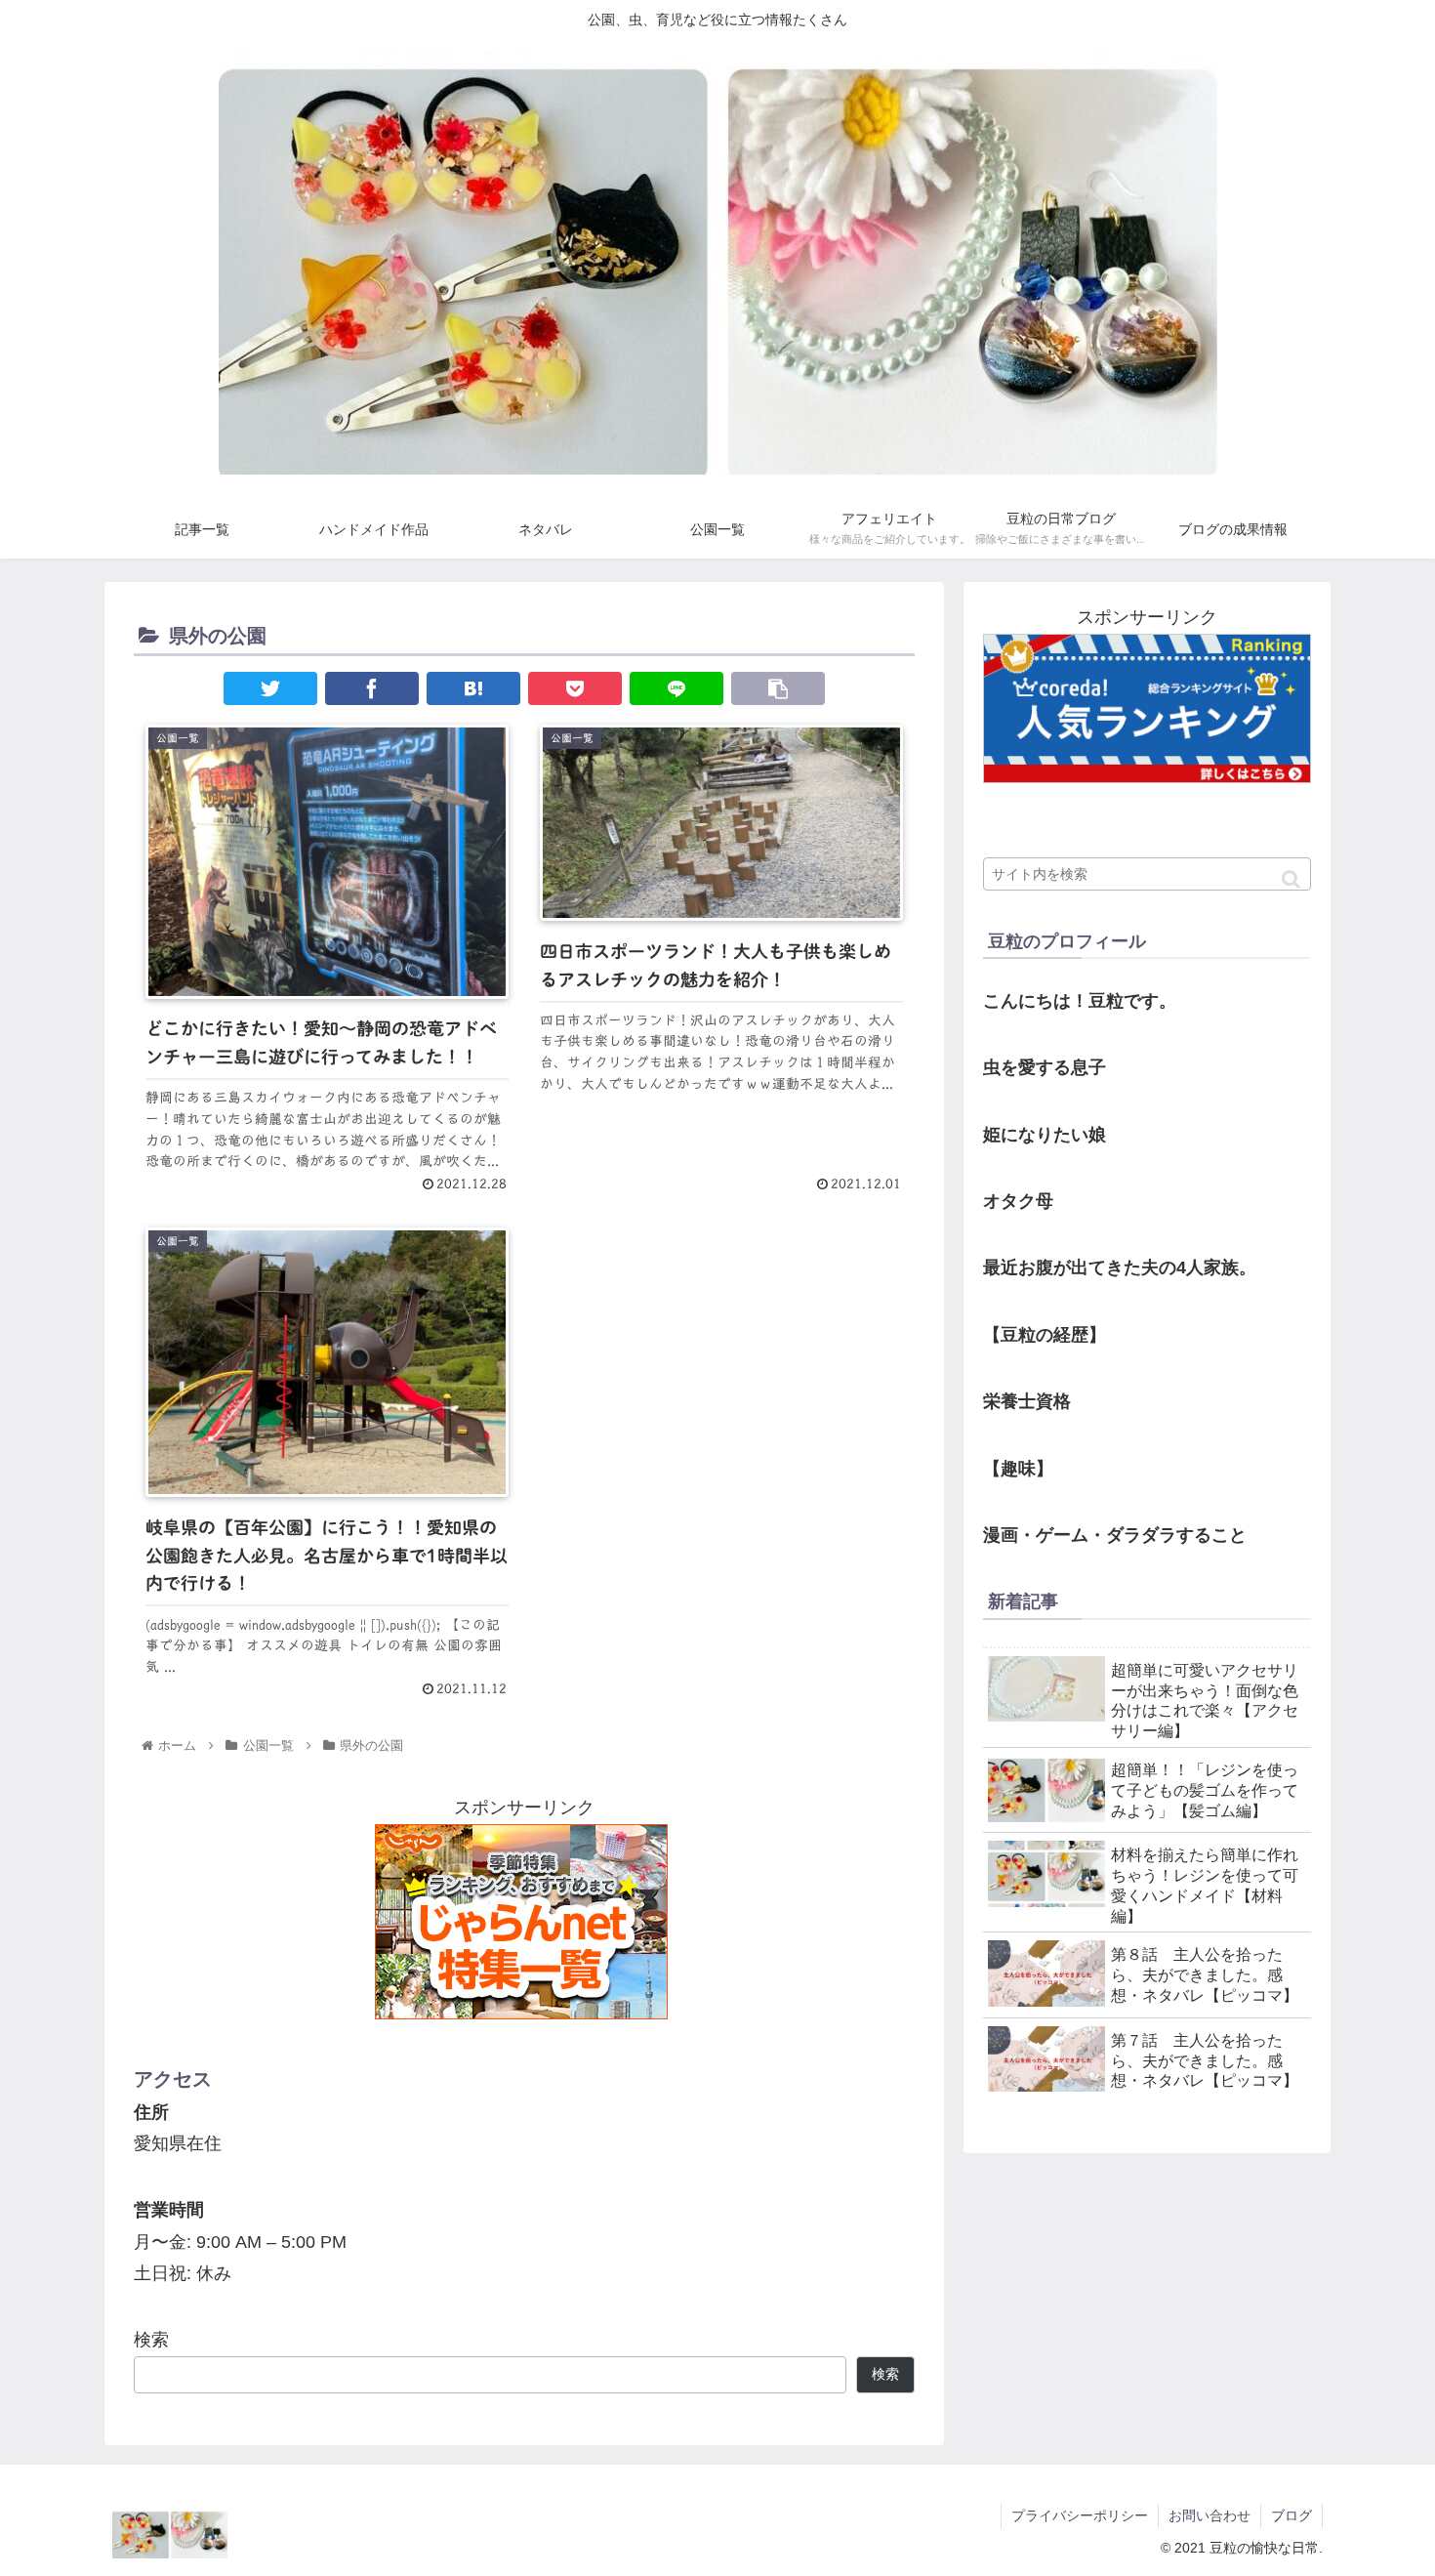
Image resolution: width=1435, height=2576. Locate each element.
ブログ (1291, 2515)
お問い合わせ (1209, 2515)
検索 (151, 2340)
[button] (1291, 879)
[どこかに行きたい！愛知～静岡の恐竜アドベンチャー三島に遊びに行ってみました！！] (473, 688)
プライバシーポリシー (1080, 2515)
